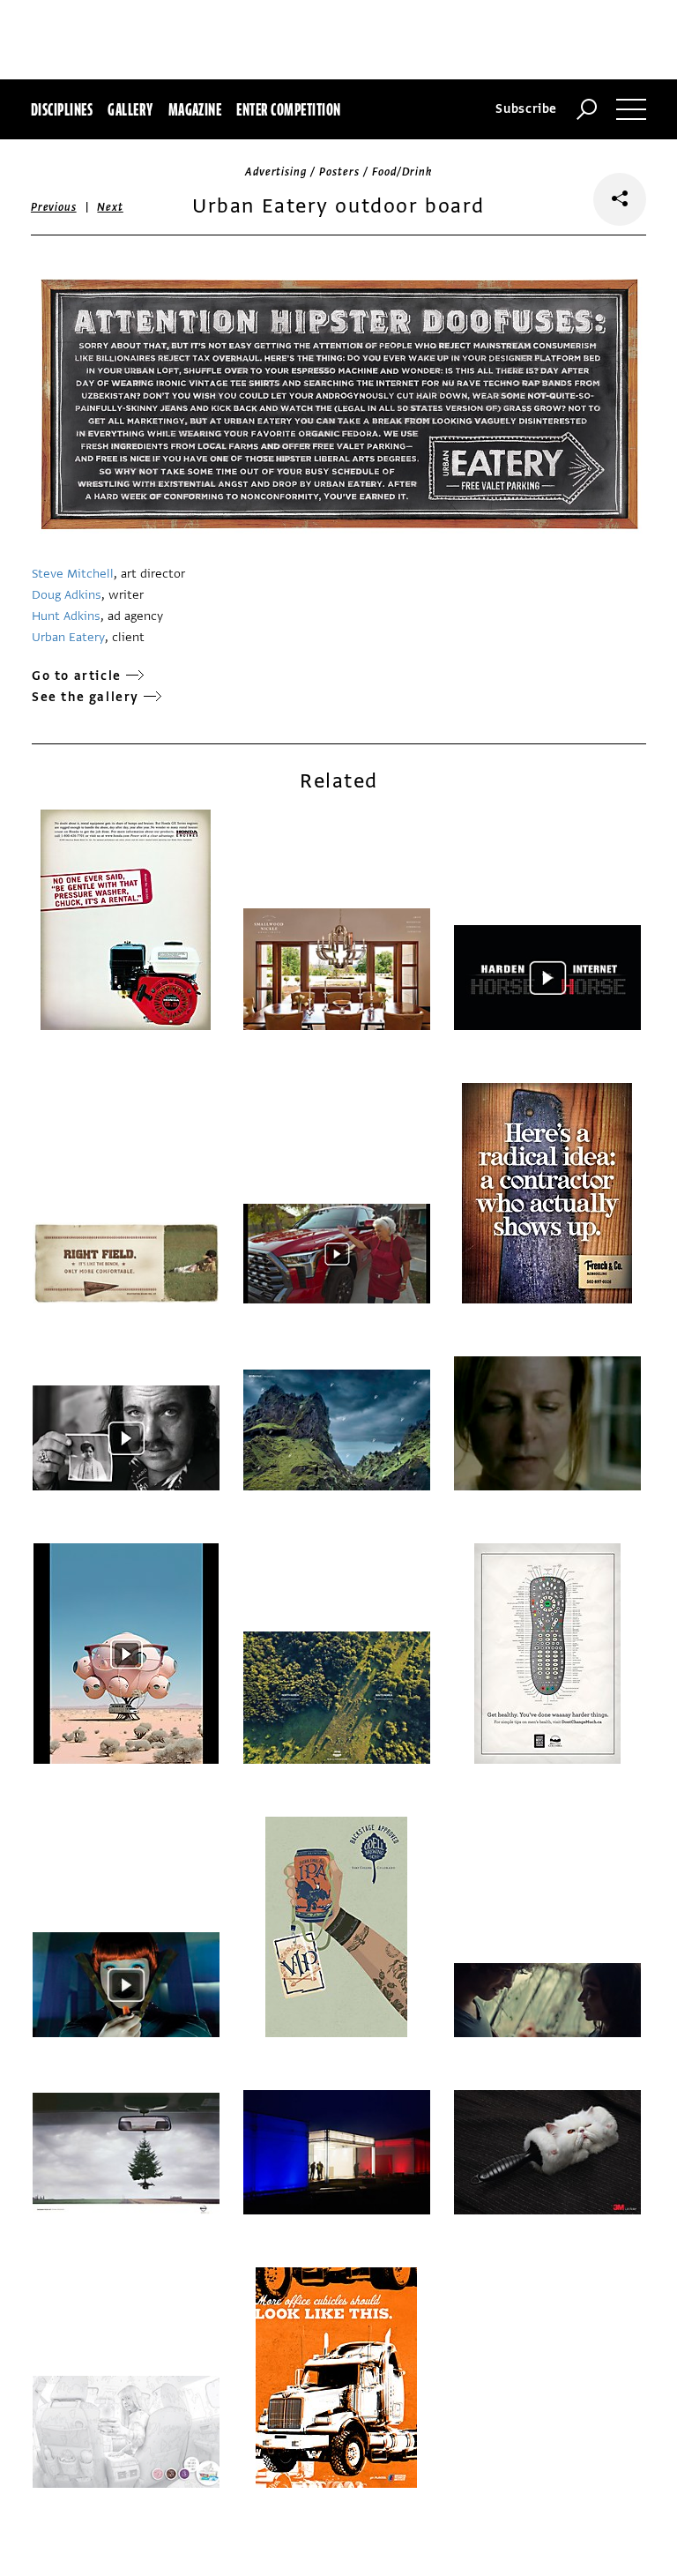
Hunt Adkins (66, 616)
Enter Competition (288, 109)
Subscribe (526, 109)
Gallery (130, 109)
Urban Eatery (68, 637)
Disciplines (62, 109)
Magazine (195, 109)
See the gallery (86, 697)
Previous (54, 207)
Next (110, 207)
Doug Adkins (67, 595)
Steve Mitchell (73, 574)
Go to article (77, 676)
